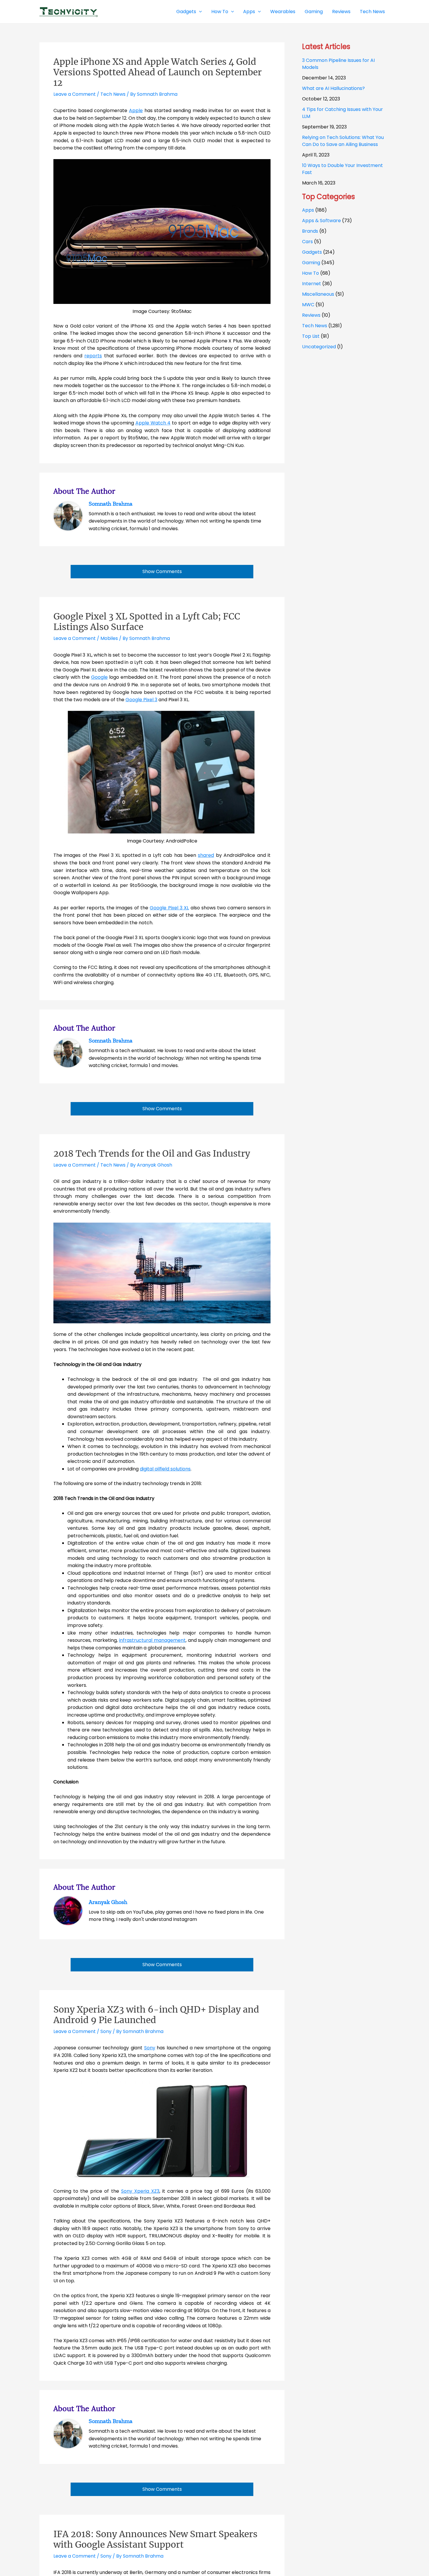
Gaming (311, 263)
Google (99, 677)
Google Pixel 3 (141, 700)
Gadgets (312, 252)
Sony (106, 2031)
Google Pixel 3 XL (169, 908)
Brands (310, 231)
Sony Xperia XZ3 (140, 2191)
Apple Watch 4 (153, 423)
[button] (199, 12)
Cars (307, 242)
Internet (312, 284)
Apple (136, 110)
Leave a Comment (75, 94)
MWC (308, 305)
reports (93, 356)
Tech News (113, 94)
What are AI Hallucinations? (333, 88)
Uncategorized (319, 347)
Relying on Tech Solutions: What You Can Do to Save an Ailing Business (343, 141)
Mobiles (109, 638)
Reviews (311, 315)
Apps (308, 210)
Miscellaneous (318, 294)
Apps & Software (321, 221)
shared (206, 855)
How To (311, 273)
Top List (311, 336)
